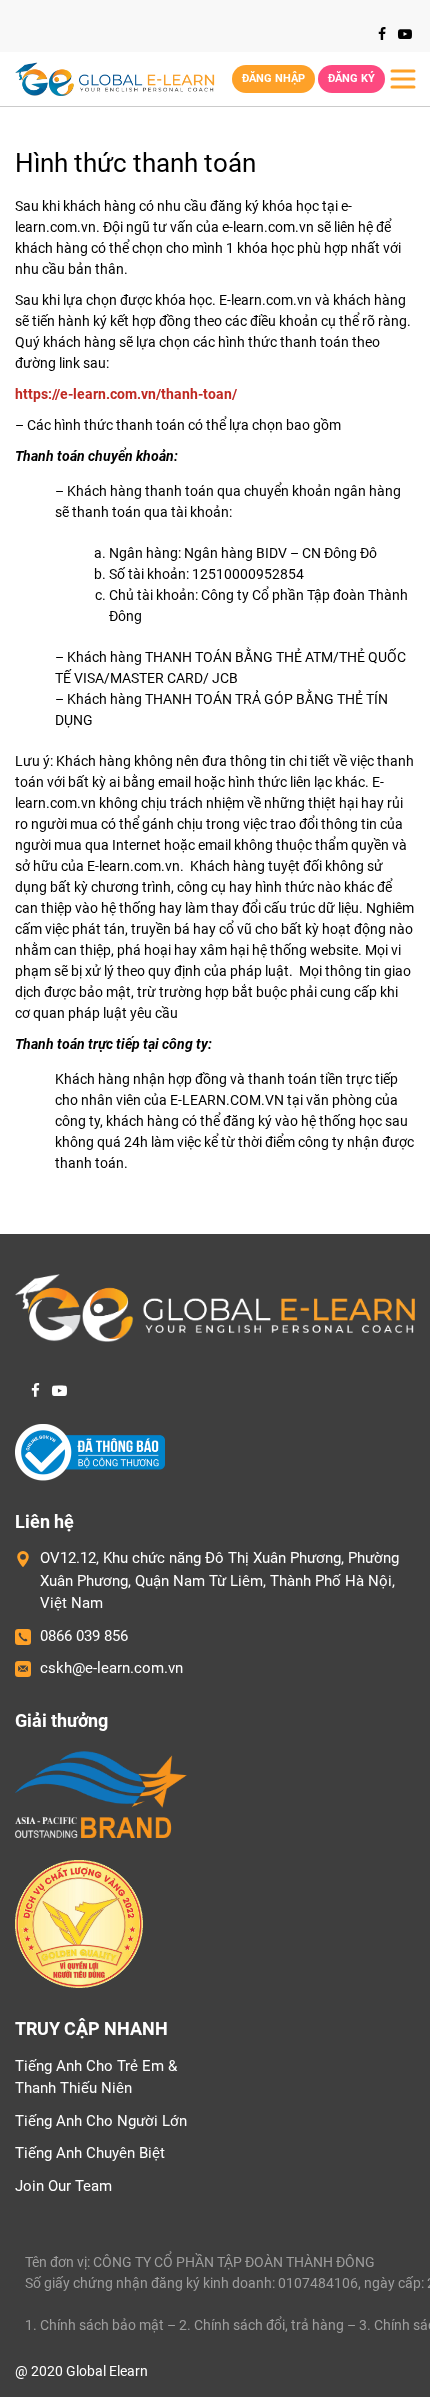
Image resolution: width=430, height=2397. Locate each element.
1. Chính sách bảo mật (94, 2325)
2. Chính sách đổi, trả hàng (261, 2325)
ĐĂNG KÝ (351, 78)
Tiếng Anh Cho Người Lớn (101, 2121)
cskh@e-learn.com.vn (111, 1668)
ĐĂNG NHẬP (273, 78)
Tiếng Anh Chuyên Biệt (90, 2153)
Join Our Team (63, 2186)
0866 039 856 (84, 1636)
